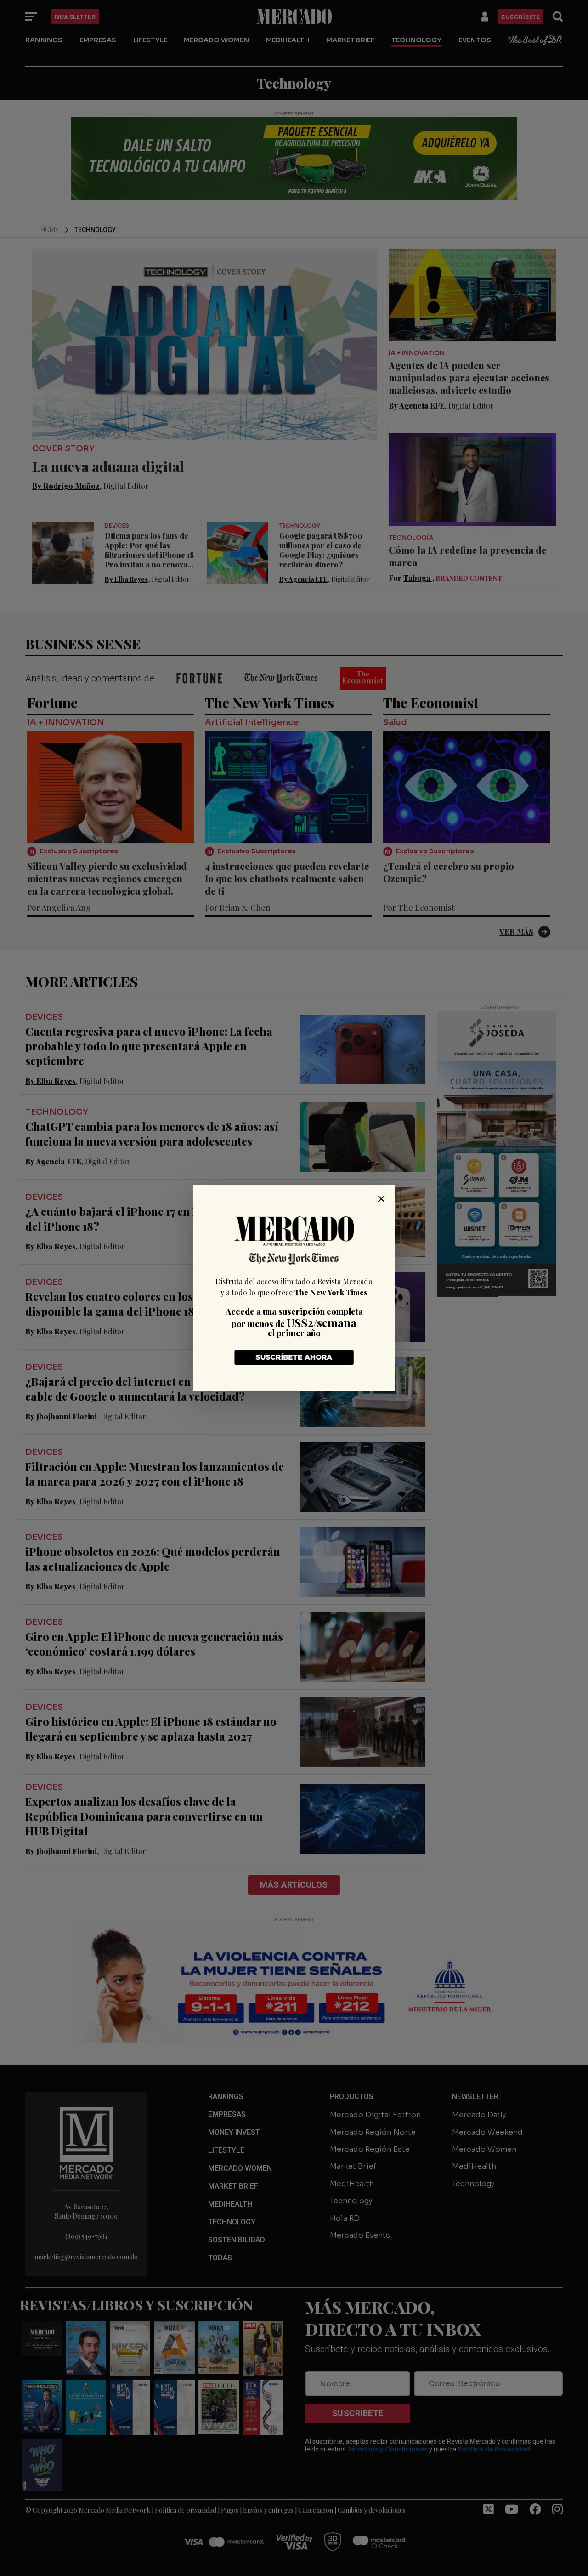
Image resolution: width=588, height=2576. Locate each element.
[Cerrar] (381, 1199)
